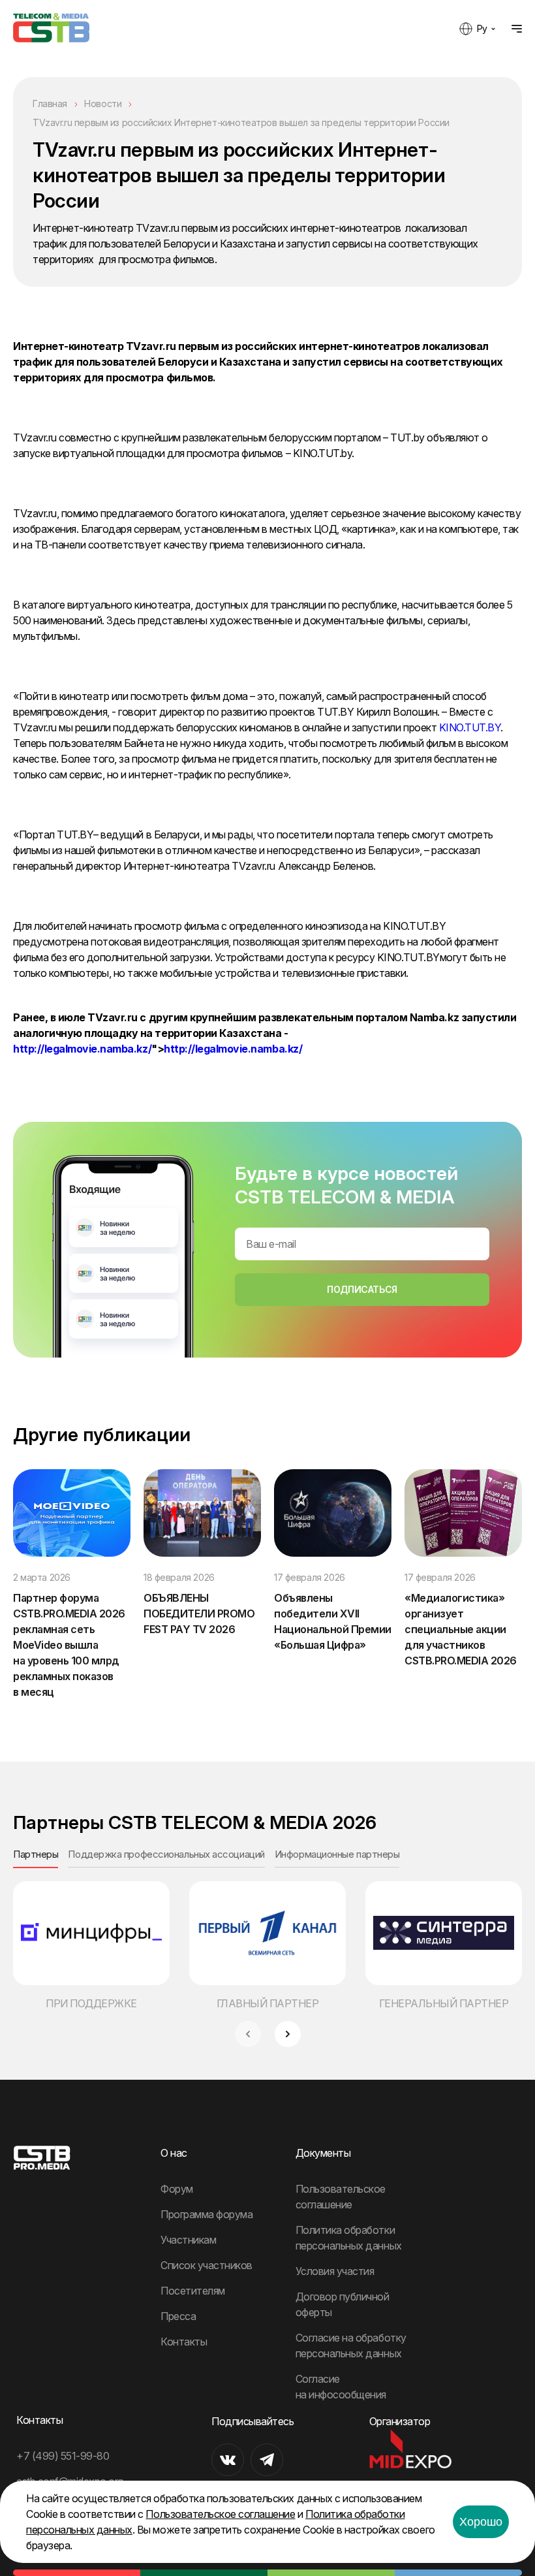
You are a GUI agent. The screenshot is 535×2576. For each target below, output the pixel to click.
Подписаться (362, 1289)
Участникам (188, 2240)
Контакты (184, 2342)
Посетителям (193, 2291)
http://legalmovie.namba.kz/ (82, 1049)
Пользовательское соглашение (220, 2514)
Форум (177, 2189)
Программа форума (206, 2214)
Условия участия (335, 2271)
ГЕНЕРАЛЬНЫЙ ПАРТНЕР (444, 2003)
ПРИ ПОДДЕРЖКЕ (91, 2003)
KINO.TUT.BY (470, 727)
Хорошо (481, 2522)
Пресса (178, 2316)
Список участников (206, 2265)
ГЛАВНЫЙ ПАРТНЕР (268, 2003)
